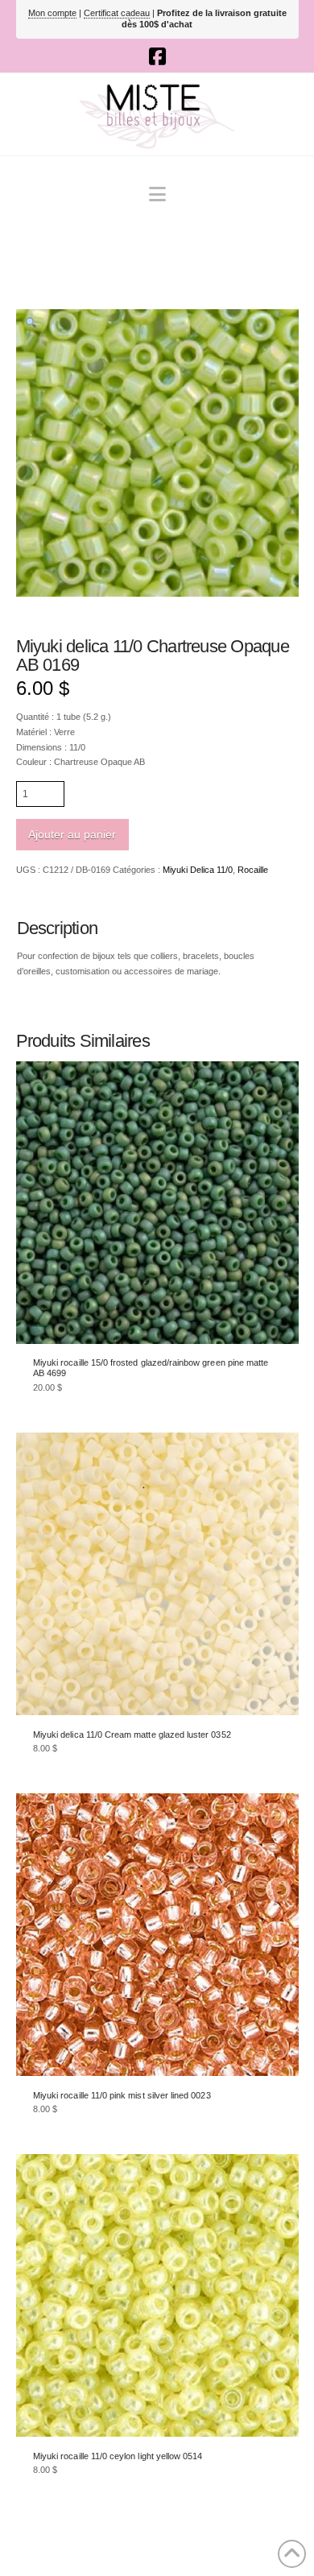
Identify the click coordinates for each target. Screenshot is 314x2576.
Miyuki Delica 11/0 (198, 870)
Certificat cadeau (117, 13)
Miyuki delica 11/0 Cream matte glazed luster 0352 (132, 1735)
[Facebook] (157, 56)
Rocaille (253, 870)
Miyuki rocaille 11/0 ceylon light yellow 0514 (118, 2456)
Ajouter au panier (72, 834)
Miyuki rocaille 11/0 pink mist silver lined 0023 (122, 2095)
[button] (157, 194)
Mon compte (52, 13)
